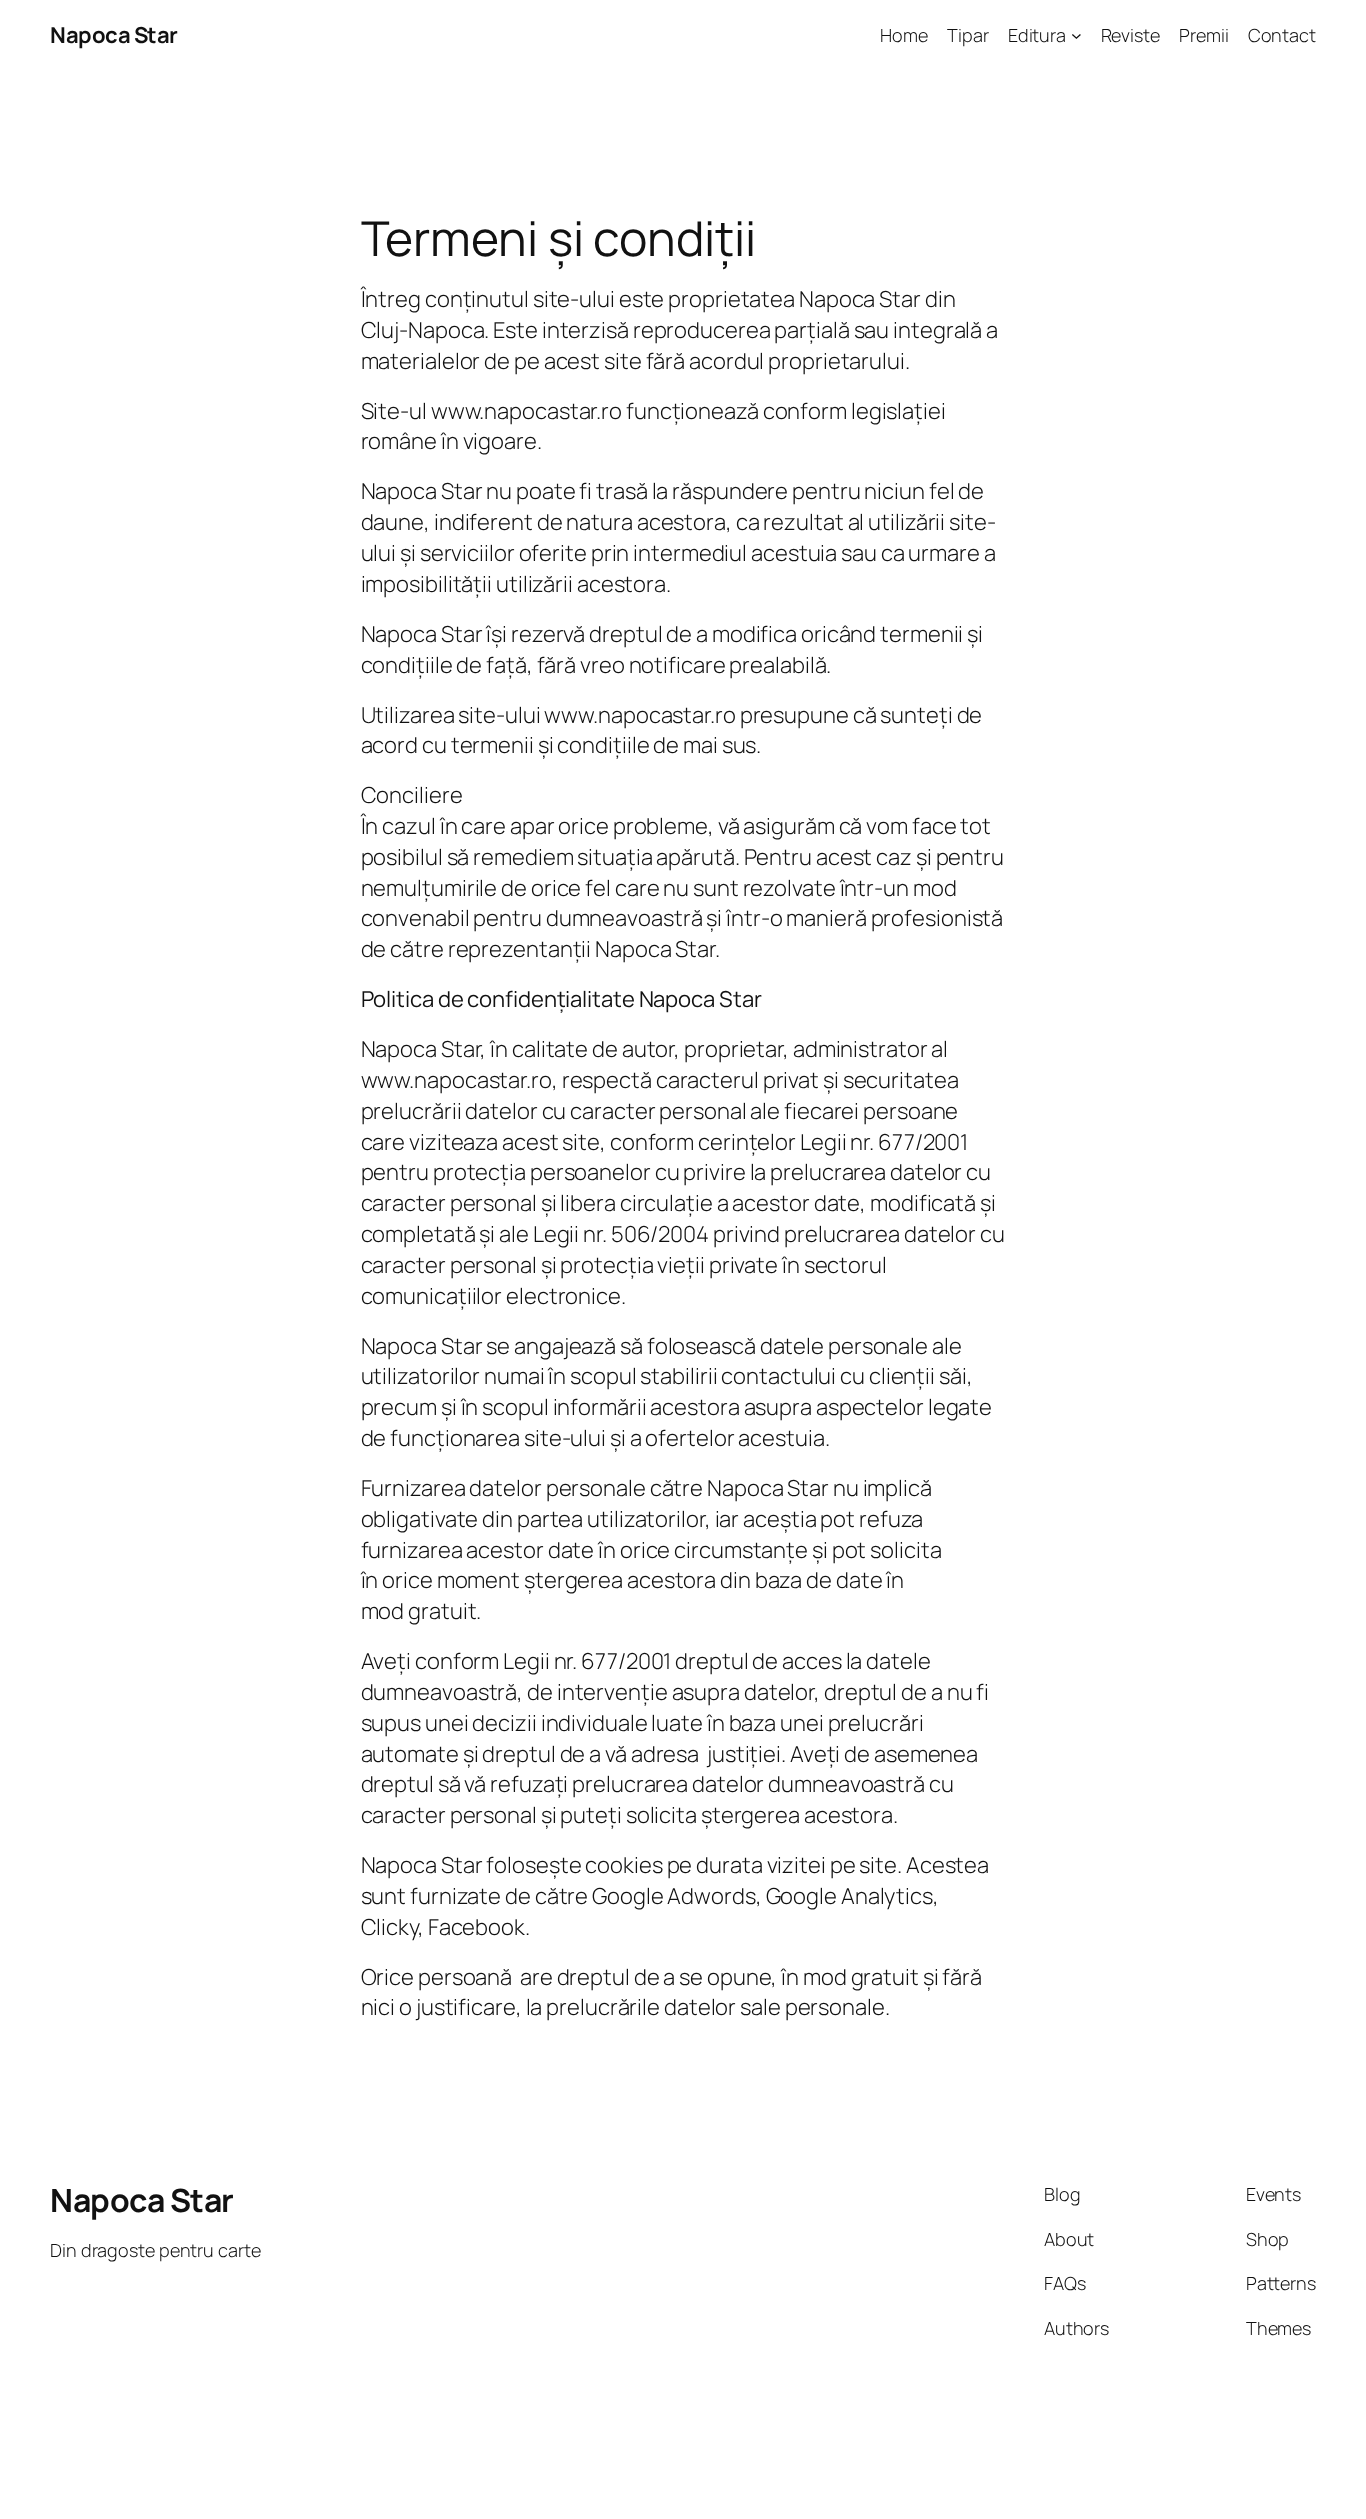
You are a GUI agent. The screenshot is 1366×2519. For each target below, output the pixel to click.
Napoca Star (114, 35)
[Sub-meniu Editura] (1076, 35)
